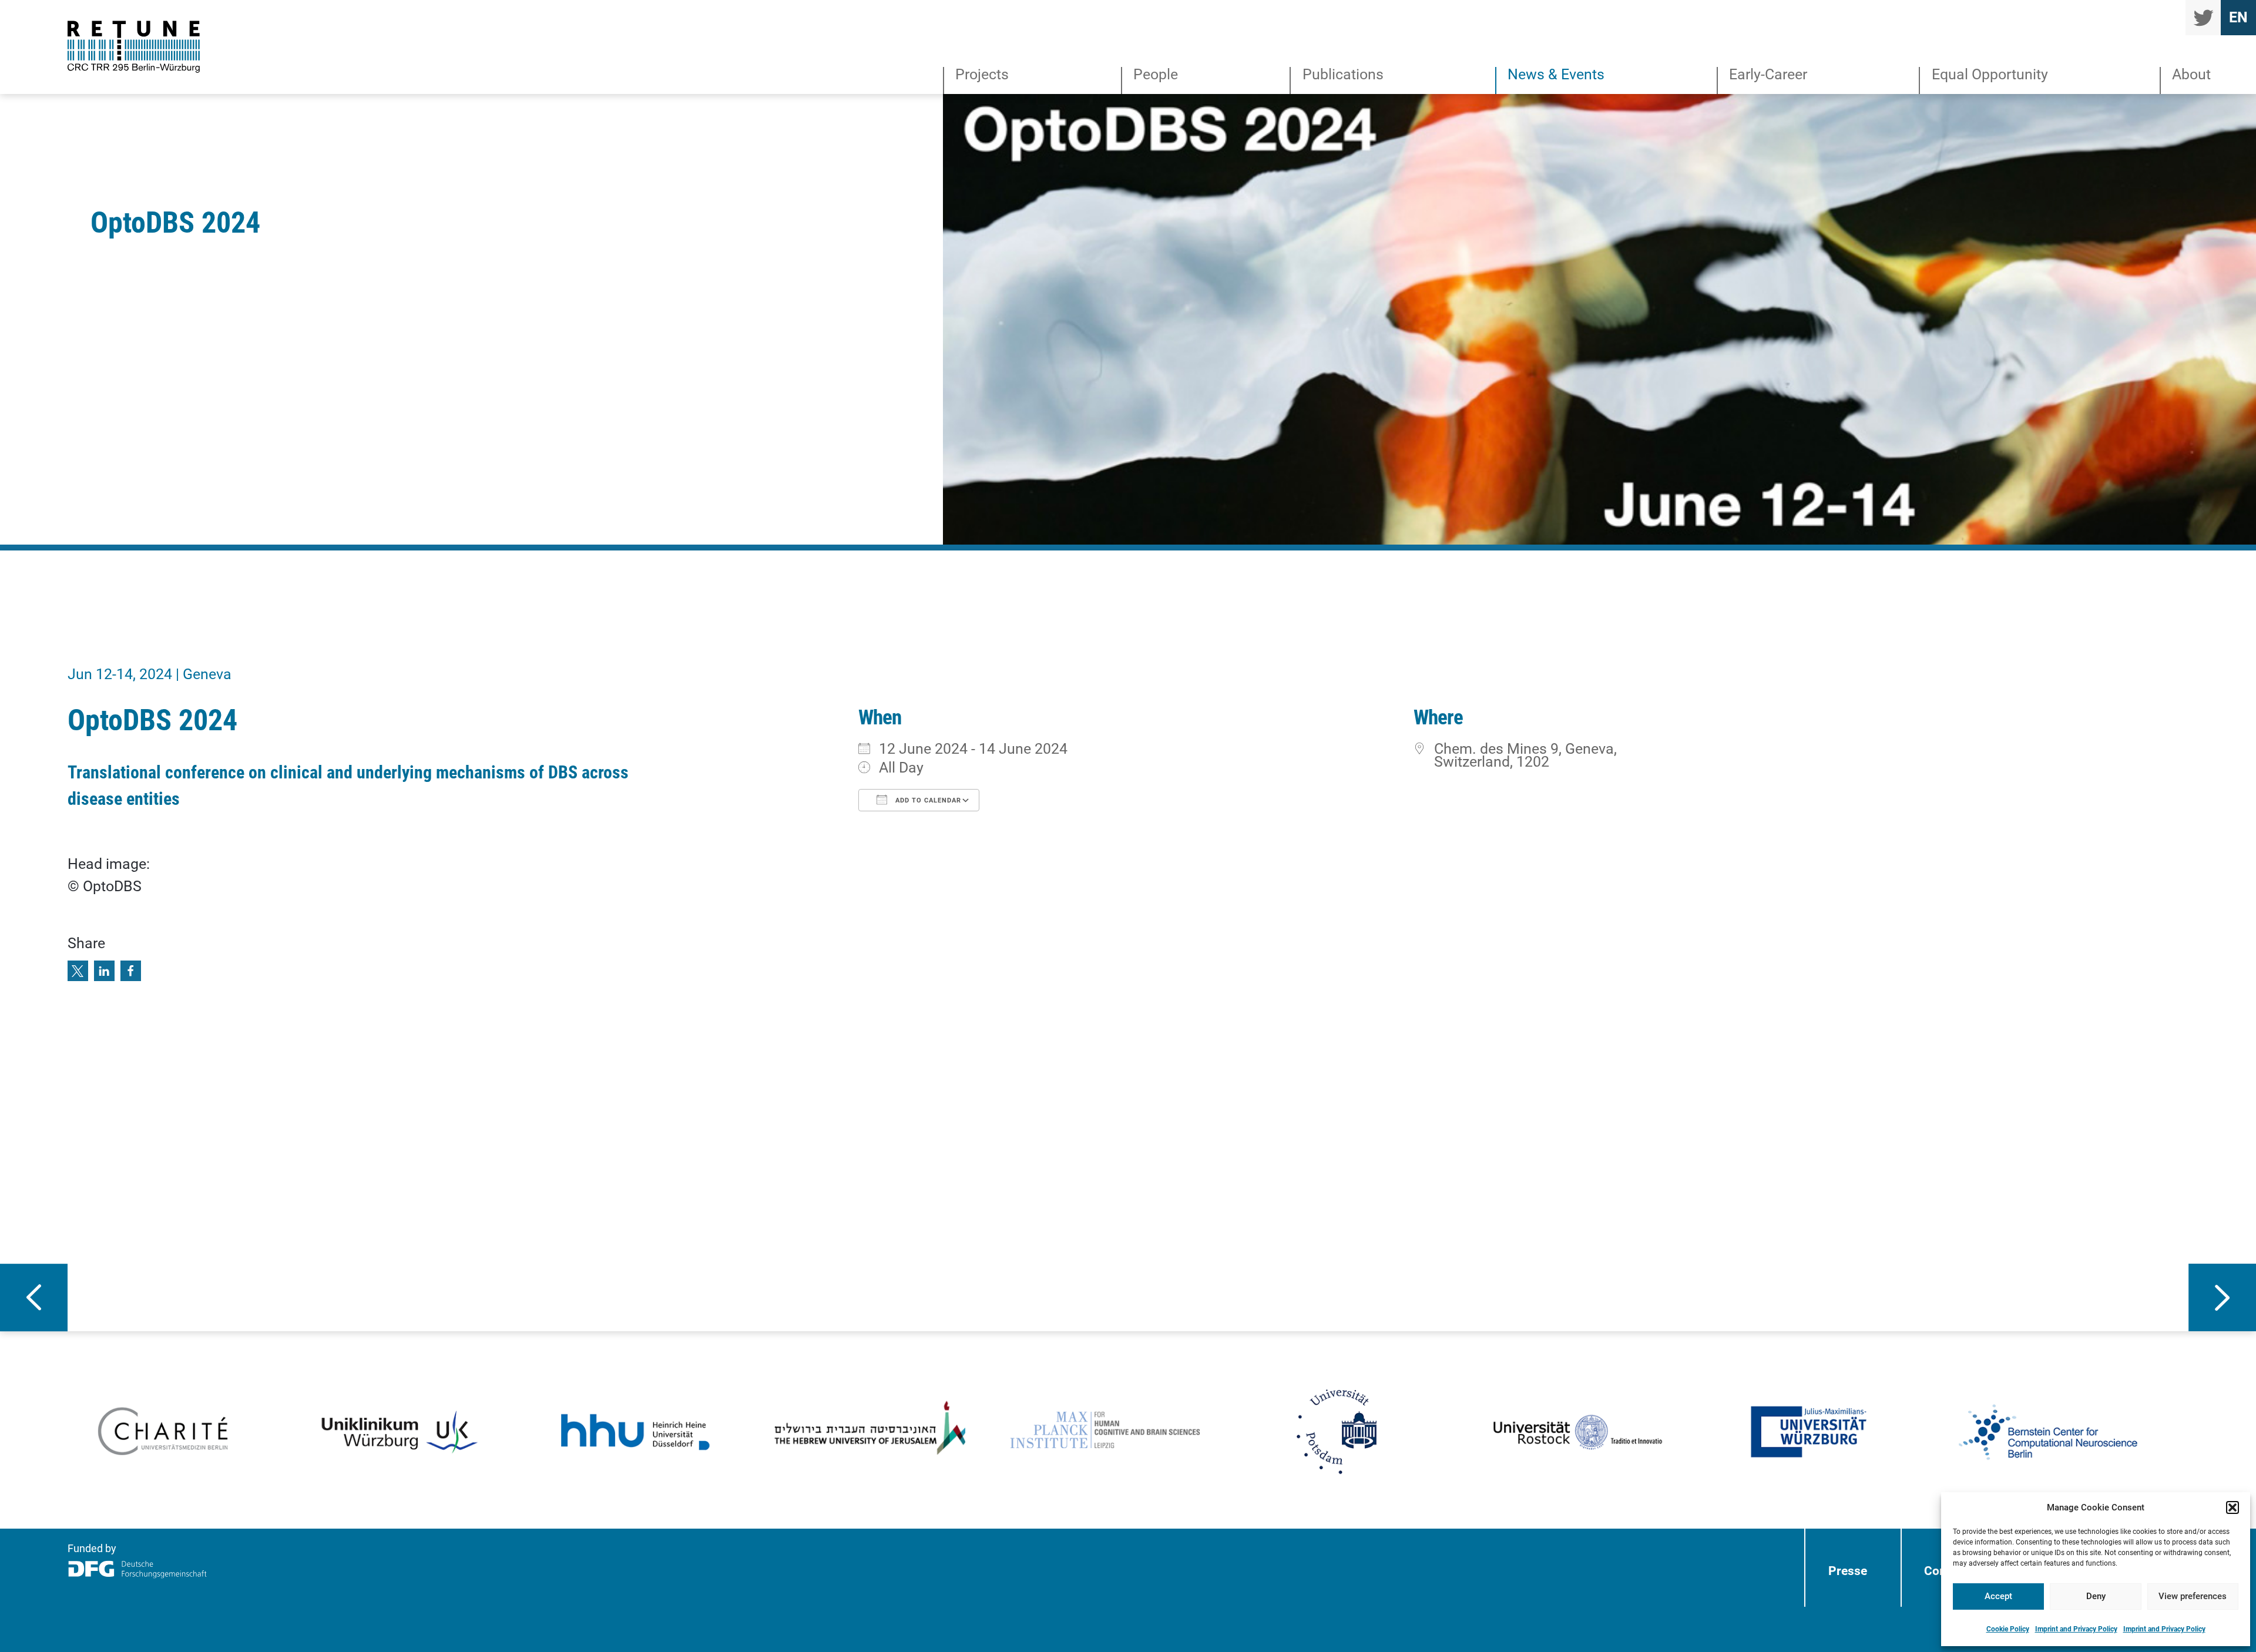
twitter (2203, 18)
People (1156, 75)
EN (2238, 17)
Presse (1848, 1571)
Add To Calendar (927, 800)
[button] (2232, 1507)
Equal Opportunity (1990, 75)
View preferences (2193, 1596)
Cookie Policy (2008, 1629)
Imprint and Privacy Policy (2076, 1629)
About (2191, 75)
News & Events (1556, 75)
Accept (1998, 1596)
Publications (1343, 75)
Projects (982, 75)
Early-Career (1768, 75)
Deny (2096, 1596)
